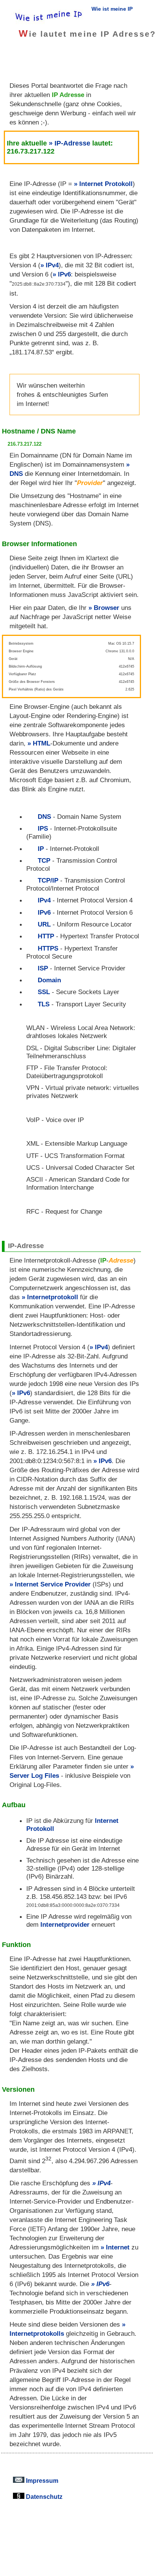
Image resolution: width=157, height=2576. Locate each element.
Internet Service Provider (53, 1584)
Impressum (41, 2481)
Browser (107, 608)
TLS (44, 1004)
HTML (42, 743)
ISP (43, 968)
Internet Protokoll (106, 184)
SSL (44, 992)
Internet (118, 2247)
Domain (49, 980)
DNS (44, 817)
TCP (44, 860)
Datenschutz (43, 2497)
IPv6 (64, 274)
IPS (43, 828)
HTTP (46, 936)
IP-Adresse (72, 143)
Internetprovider (65, 1924)
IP (41, 849)
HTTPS (48, 948)
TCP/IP (48, 880)
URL (44, 924)
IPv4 (52, 265)
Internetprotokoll (53, 1297)
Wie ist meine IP (112, 9)
